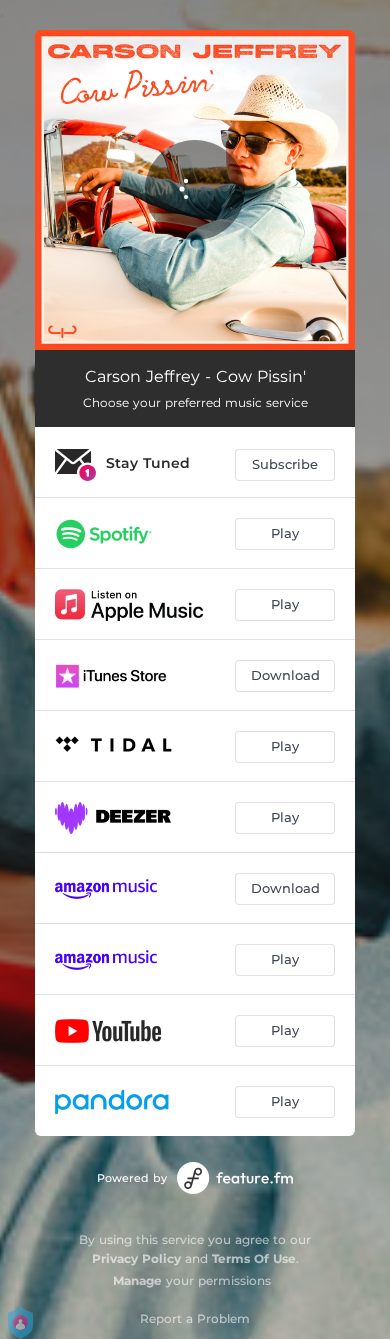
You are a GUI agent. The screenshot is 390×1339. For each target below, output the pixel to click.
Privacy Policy (136, 1258)
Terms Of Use (254, 1258)
